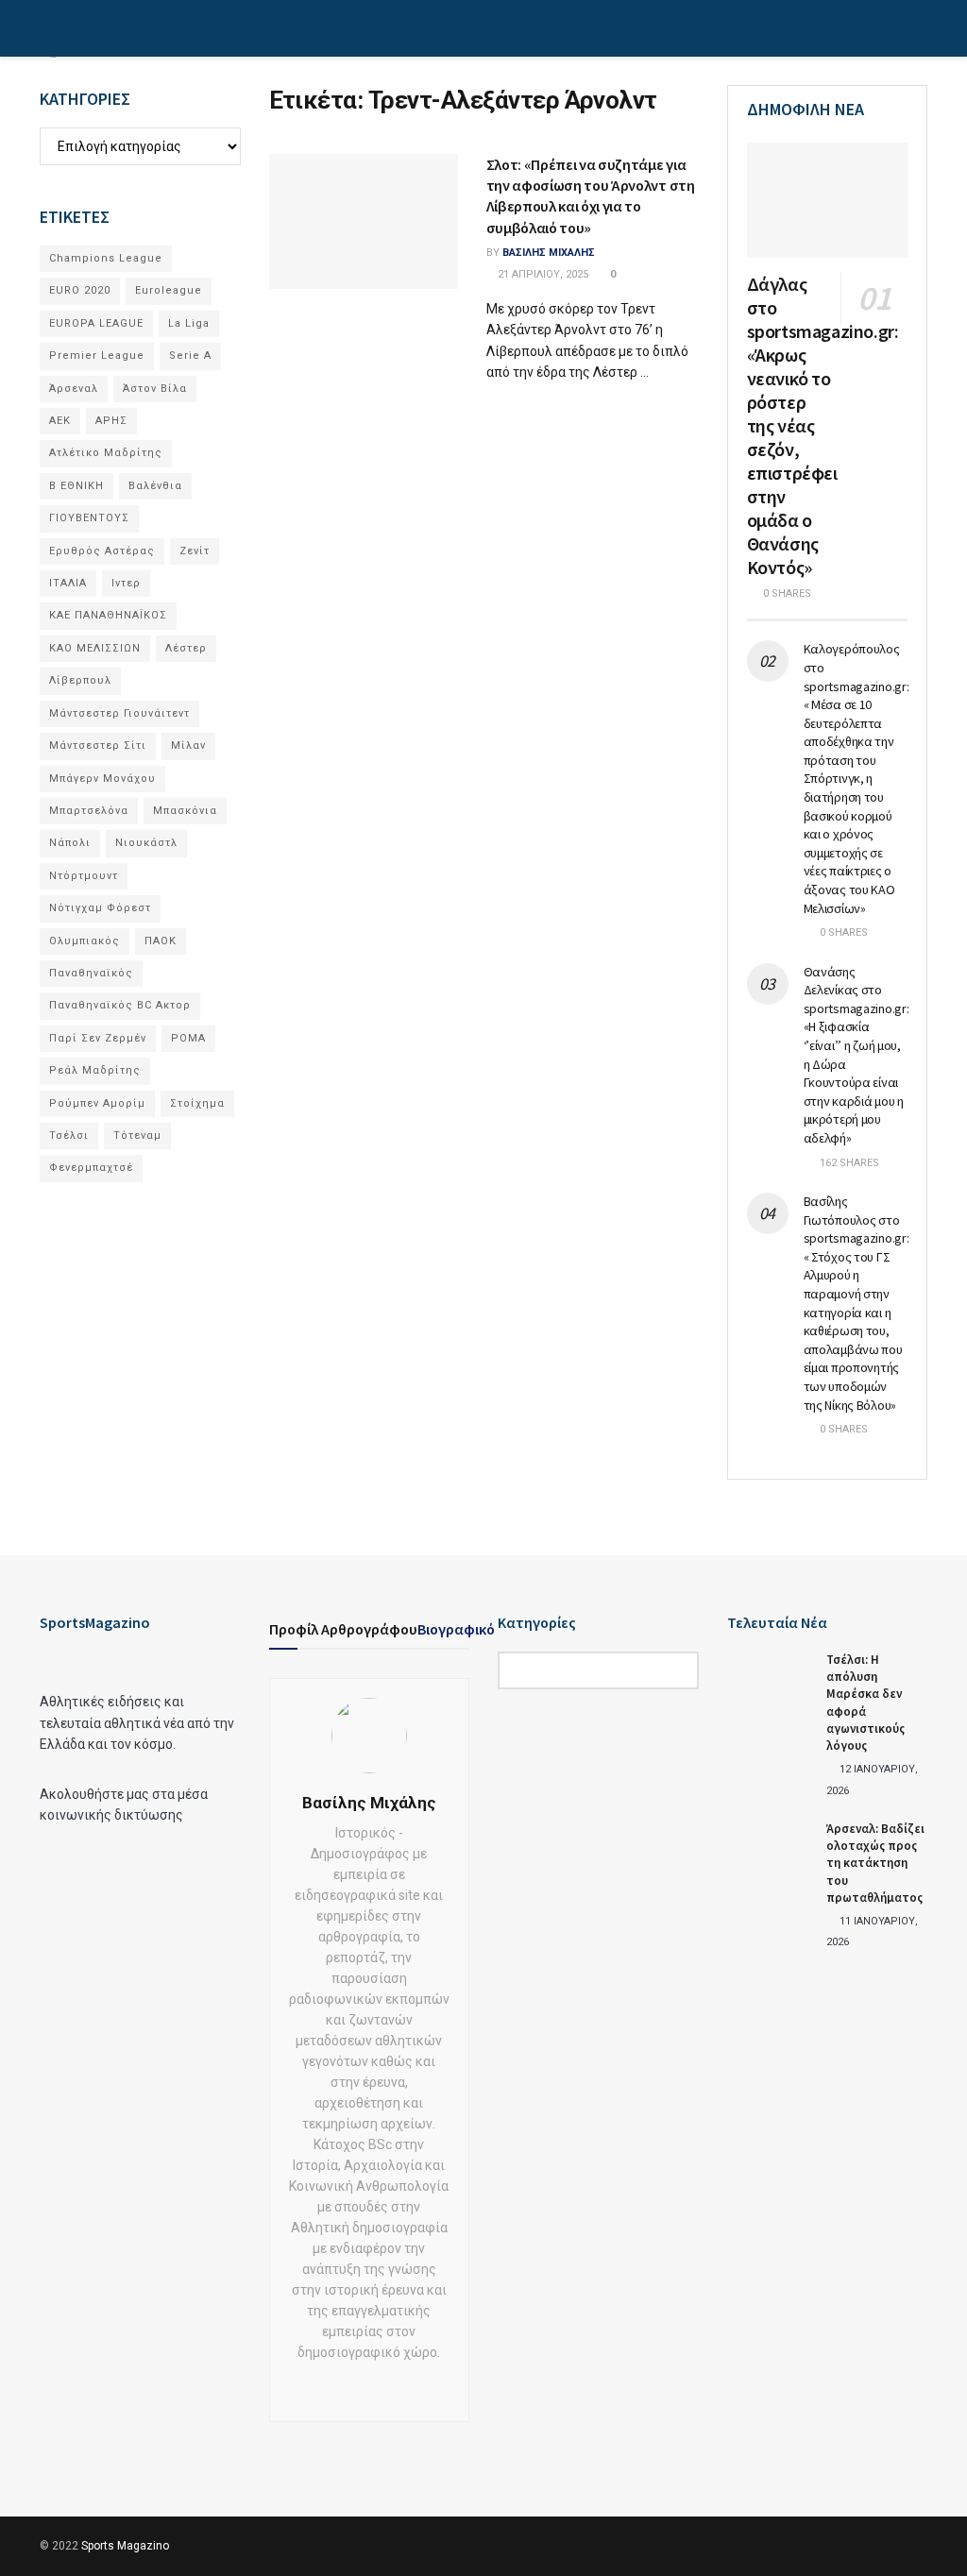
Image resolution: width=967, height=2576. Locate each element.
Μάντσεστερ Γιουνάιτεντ (119, 713)
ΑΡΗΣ (111, 421)
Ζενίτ (195, 551)
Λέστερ (186, 648)
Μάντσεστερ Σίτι (98, 746)
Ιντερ (126, 583)
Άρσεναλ (74, 389)
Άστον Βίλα (155, 389)
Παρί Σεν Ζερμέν (98, 1038)
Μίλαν (188, 746)
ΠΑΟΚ (161, 941)
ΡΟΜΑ (188, 1038)
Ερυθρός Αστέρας (102, 551)
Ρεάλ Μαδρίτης (95, 1070)
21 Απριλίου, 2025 (542, 274)
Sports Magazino (125, 2546)
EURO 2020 (80, 290)
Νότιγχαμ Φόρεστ (100, 908)
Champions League (106, 258)
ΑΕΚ (60, 421)
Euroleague (169, 290)
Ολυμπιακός (85, 941)
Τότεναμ (137, 1135)
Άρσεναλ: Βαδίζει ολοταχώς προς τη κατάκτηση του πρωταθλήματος (875, 1863)
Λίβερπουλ (80, 680)
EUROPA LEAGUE (96, 323)
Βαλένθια (155, 486)
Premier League (97, 356)
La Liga (189, 323)
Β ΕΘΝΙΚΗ (76, 486)
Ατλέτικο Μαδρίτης (106, 453)
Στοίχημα (197, 1103)
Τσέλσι (69, 1135)
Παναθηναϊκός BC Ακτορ (120, 1005)
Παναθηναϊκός (91, 973)
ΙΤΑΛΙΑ (68, 583)
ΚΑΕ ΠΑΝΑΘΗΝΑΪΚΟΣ (108, 615)
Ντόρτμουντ (84, 876)
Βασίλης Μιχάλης (549, 253)
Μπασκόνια (185, 811)
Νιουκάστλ (146, 843)
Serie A (190, 356)
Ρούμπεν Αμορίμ (97, 1103)
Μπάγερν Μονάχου (102, 779)
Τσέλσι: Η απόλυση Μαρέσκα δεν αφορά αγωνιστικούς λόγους (865, 1703)
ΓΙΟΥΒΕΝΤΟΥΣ (89, 518)
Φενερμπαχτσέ (91, 1168)
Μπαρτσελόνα (89, 811)
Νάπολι (70, 843)
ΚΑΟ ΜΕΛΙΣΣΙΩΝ (95, 648)
